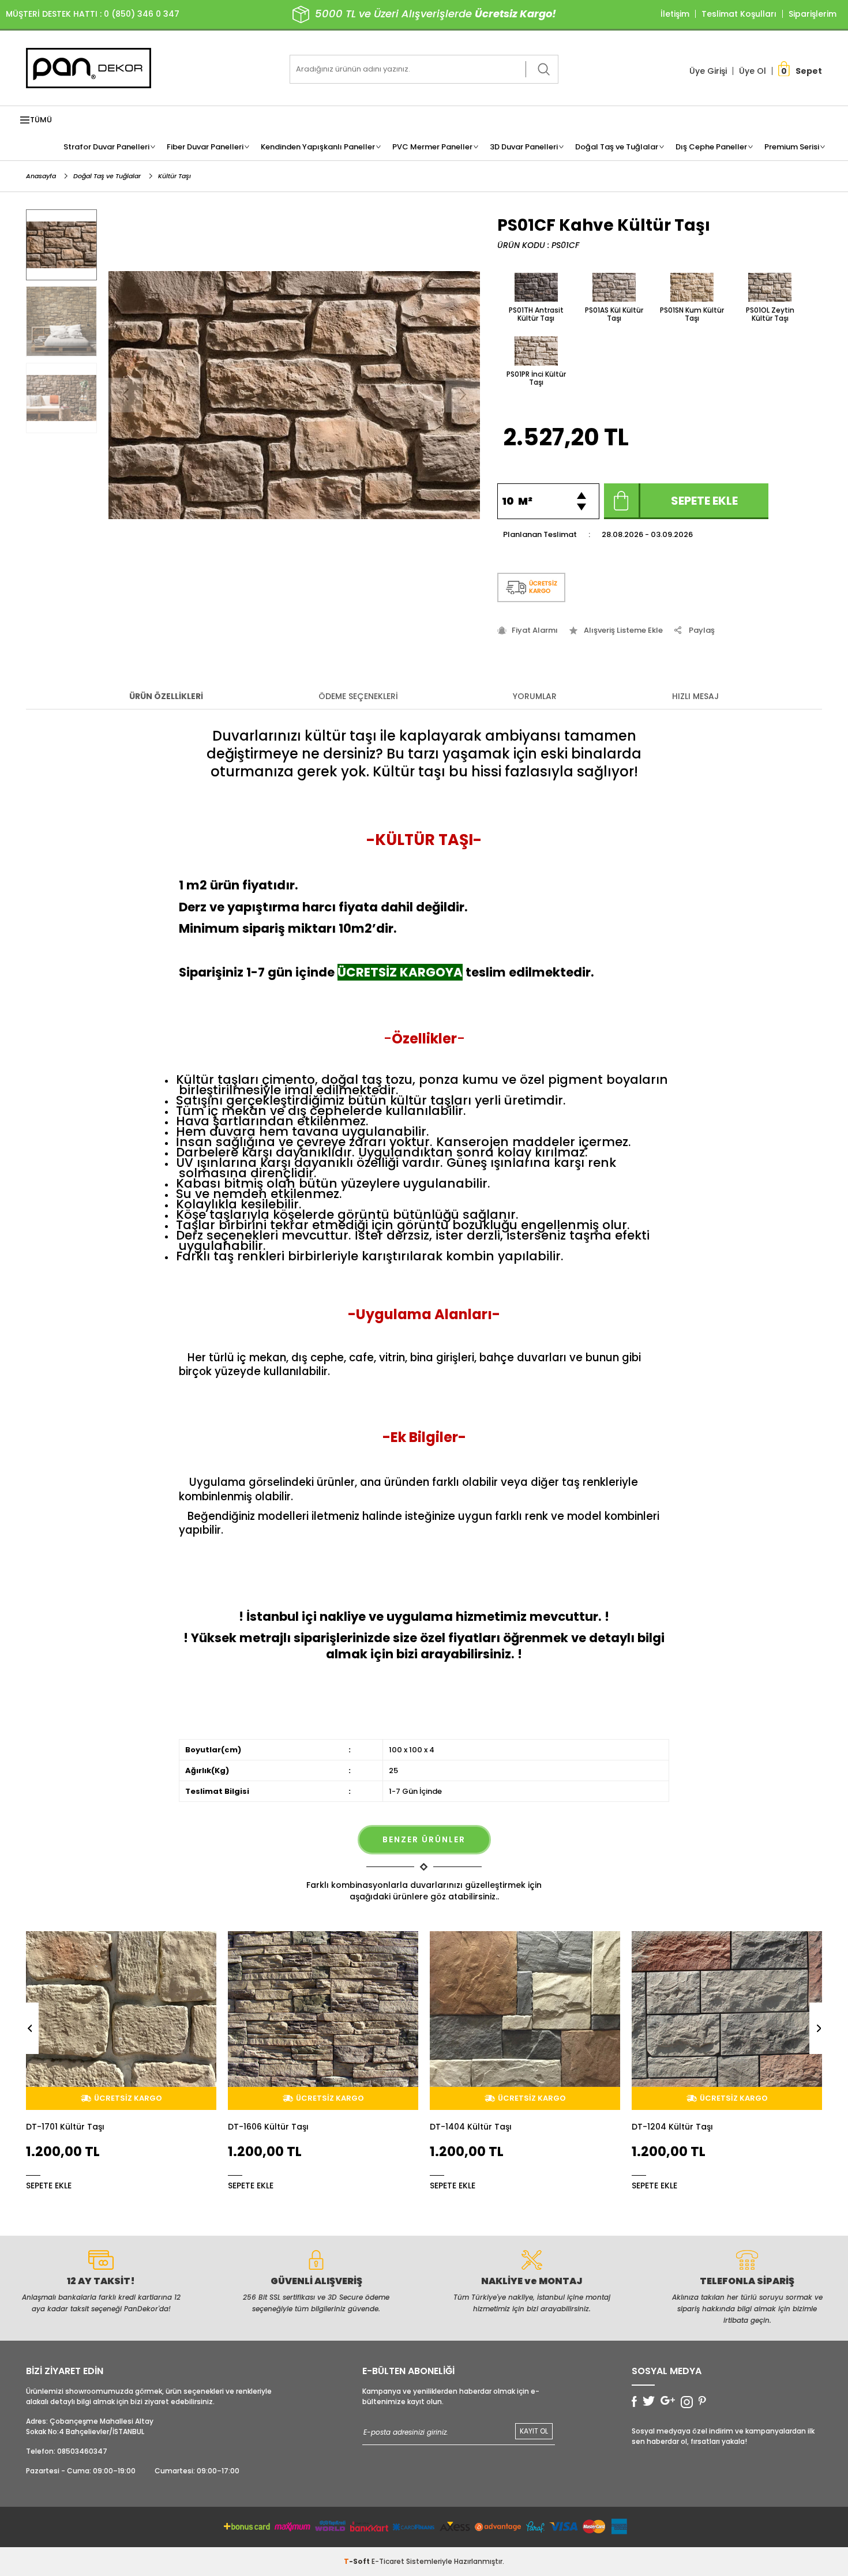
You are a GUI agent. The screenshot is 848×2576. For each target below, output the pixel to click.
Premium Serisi (792, 147)
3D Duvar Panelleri (524, 147)
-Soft (358, 2561)
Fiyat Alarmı (535, 630)
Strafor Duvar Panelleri (106, 147)
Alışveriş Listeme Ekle (623, 630)
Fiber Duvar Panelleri (205, 147)
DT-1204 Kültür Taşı (470, 2127)
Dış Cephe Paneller (711, 147)
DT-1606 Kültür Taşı (66, 2127)
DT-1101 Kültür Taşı (670, 2127)
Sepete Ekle (704, 501)
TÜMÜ (41, 120)
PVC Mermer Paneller (432, 147)
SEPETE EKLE (49, 2185)
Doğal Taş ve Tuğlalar (617, 147)
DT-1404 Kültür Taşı (269, 2127)
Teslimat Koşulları (739, 14)
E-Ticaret (388, 2561)
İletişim (675, 14)
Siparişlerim (813, 14)
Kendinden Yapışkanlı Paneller (318, 147)
